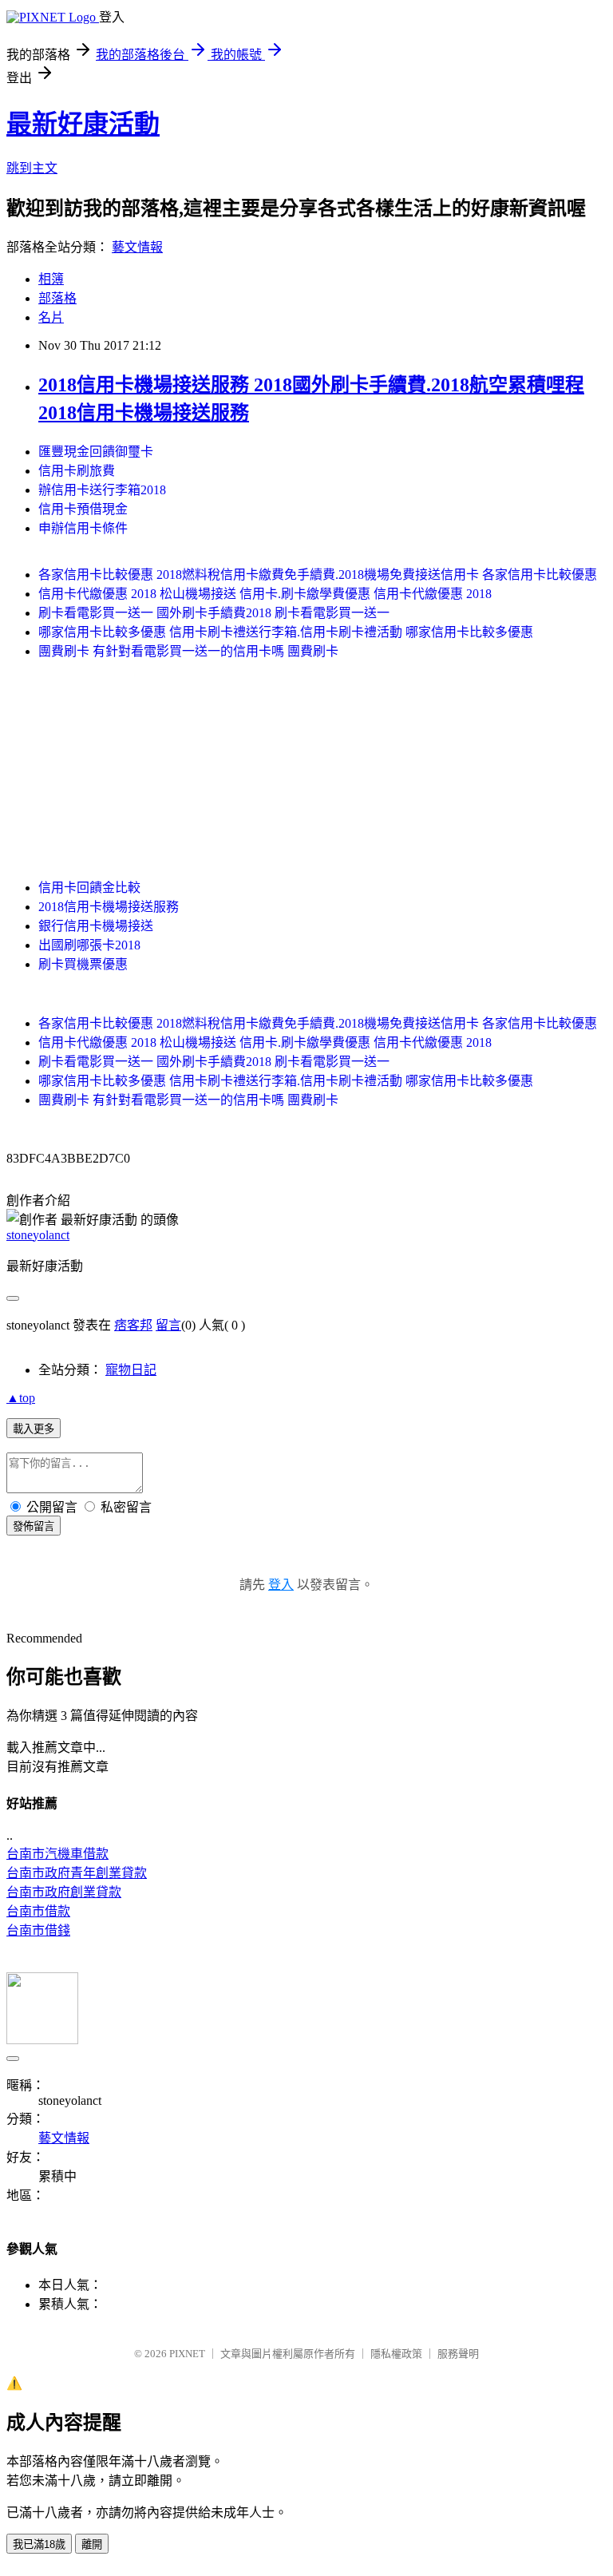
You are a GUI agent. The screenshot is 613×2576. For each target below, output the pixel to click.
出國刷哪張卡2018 (89, 945)
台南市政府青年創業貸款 (77, 1873)
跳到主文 (32, 168)
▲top (21, 1398)
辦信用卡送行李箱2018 (102, 490)
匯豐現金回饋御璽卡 (96, 452)
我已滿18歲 (39, 2544)
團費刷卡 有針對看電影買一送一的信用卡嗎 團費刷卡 (188, 651)
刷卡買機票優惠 (83, 964)
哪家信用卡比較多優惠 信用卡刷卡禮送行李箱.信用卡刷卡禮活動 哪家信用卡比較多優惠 (286, 632)
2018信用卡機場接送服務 (109, 907)
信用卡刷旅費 (77, 471)
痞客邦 (133, 1325)
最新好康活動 (83, 124)
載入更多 (34, 1429)
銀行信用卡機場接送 (96, 926)
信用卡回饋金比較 (89, 888)
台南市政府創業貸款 (64, 1892)
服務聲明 (458, 2354)
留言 (168, 1325)
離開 (92, 2544)
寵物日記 (131, 1370)
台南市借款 (38, 1911)
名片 (51, 317)
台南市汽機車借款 (57, 1854)
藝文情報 (137, 247)
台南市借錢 (38, 1930)
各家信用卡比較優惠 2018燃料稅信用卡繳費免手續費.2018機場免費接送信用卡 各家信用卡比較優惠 (318, 575)
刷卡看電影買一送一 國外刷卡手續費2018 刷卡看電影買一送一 (214, 613)
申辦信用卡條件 (83, 528)
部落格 (57, 298)
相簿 (51, 279)
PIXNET (187, 2354)
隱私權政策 (396, 2354)
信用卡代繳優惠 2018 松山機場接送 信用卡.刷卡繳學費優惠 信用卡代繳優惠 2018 (265, 594)
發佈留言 (34, 1526)
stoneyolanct (38, 1235)
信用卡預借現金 (83, 509)
